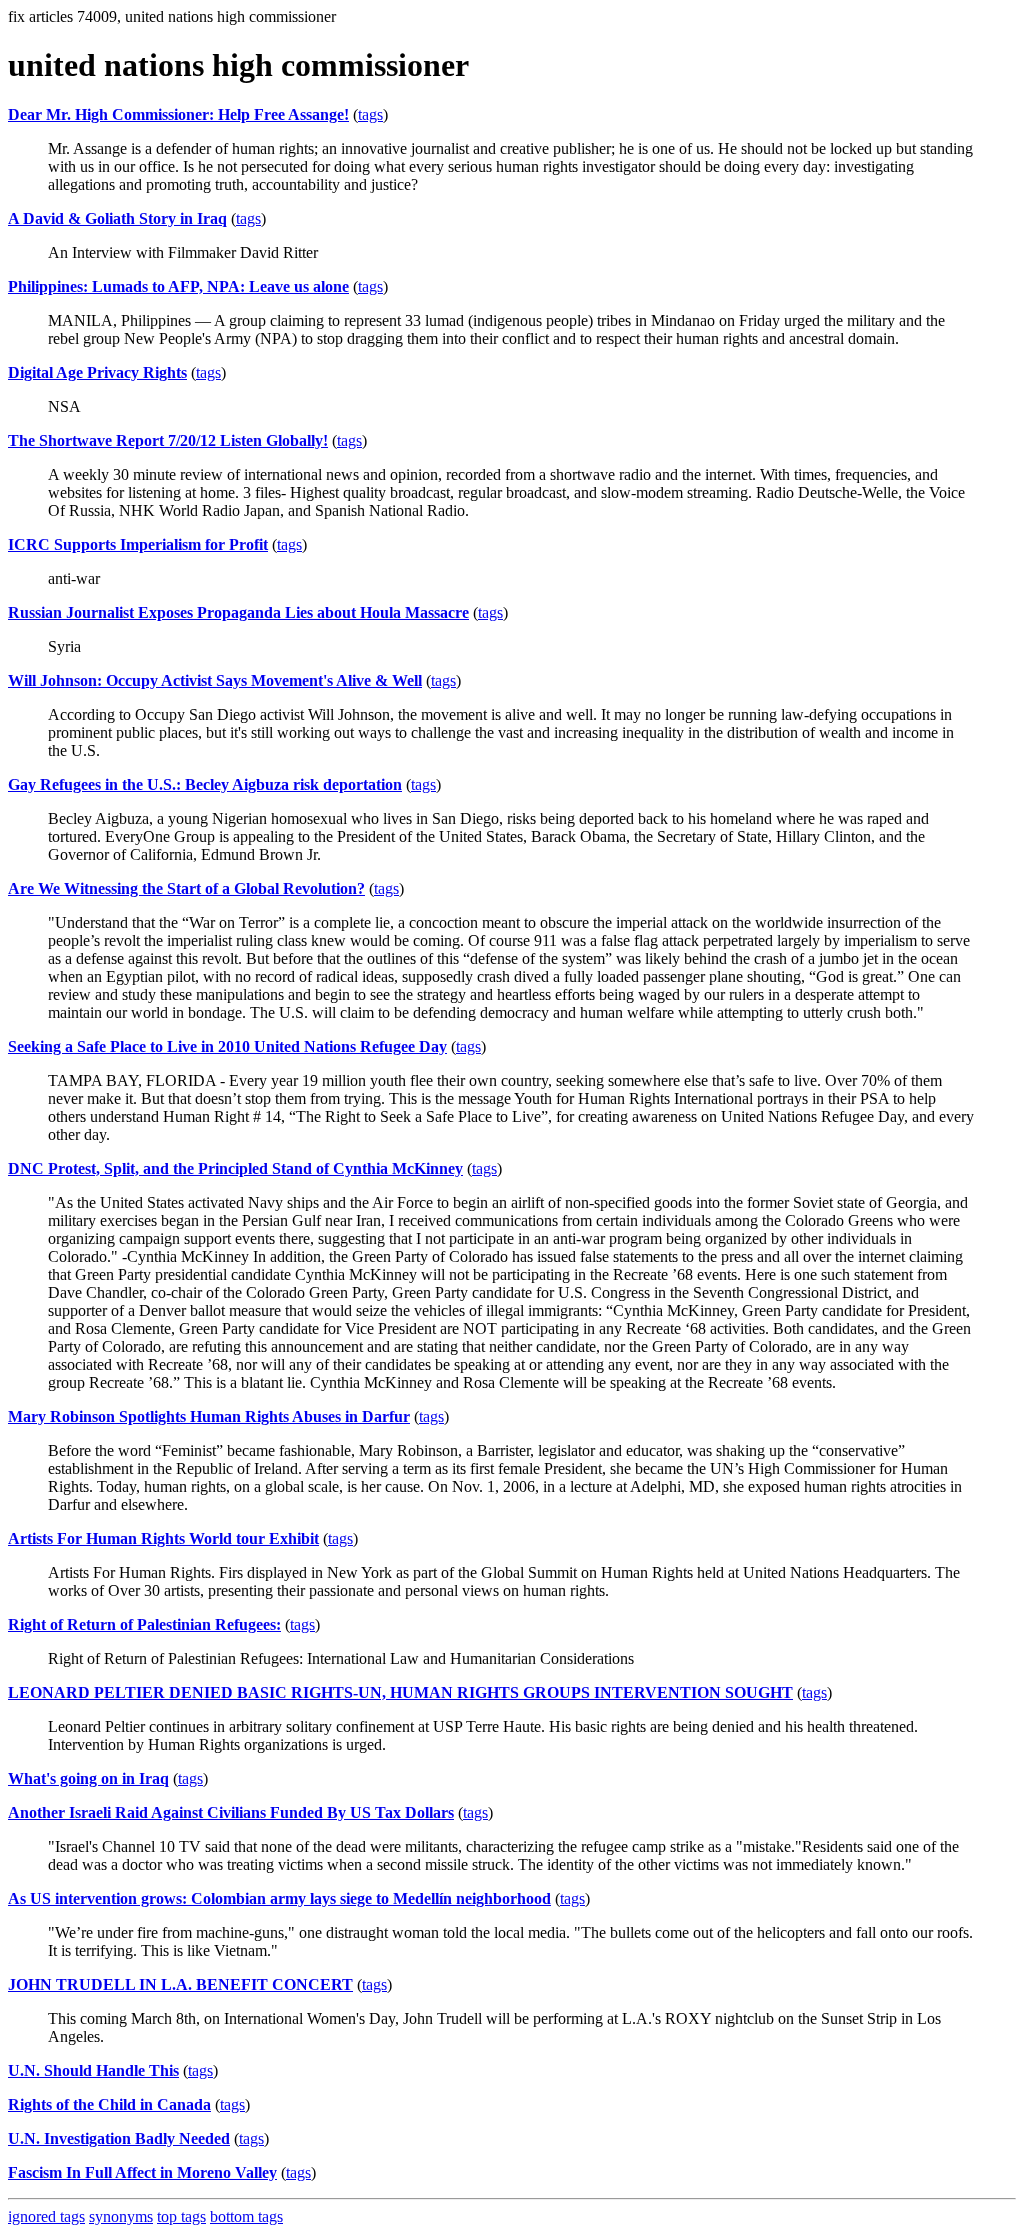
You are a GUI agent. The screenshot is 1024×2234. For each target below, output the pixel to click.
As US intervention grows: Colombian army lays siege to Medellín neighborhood (279, 1898)
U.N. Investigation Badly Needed (119, 2138)
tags (370, 114)
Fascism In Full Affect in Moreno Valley (142, 2172)
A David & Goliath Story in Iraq (117, 218)
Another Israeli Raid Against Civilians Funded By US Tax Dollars (231, 1812)
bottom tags (246, 2216)
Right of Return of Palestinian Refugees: (144, 1624)
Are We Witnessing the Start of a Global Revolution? (186, 888)
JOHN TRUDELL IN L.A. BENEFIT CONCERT (180, 1984)
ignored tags (46, 2216)
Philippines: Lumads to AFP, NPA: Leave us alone (178, 286)
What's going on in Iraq (88, 1778)
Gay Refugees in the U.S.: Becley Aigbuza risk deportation (205, 784)
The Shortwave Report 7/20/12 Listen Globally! (168, 440)
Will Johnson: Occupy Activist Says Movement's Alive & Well (215, 680)
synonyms (121, 2216)
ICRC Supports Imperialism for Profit (138, 544)
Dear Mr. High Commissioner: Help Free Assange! (178, 114)
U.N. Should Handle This (93, 2070)
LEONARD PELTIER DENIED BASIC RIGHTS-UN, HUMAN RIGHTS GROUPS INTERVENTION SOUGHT (400, 1692)
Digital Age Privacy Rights (97, 372)
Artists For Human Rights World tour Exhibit (163, 1538)
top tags (181, 2216)
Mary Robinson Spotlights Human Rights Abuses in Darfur (209, 1416)
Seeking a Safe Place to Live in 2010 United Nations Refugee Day (227, 1046)
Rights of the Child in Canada (109, 2104)
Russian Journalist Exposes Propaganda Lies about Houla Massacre (238, 612)
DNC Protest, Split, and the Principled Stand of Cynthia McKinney (235, 1168)
